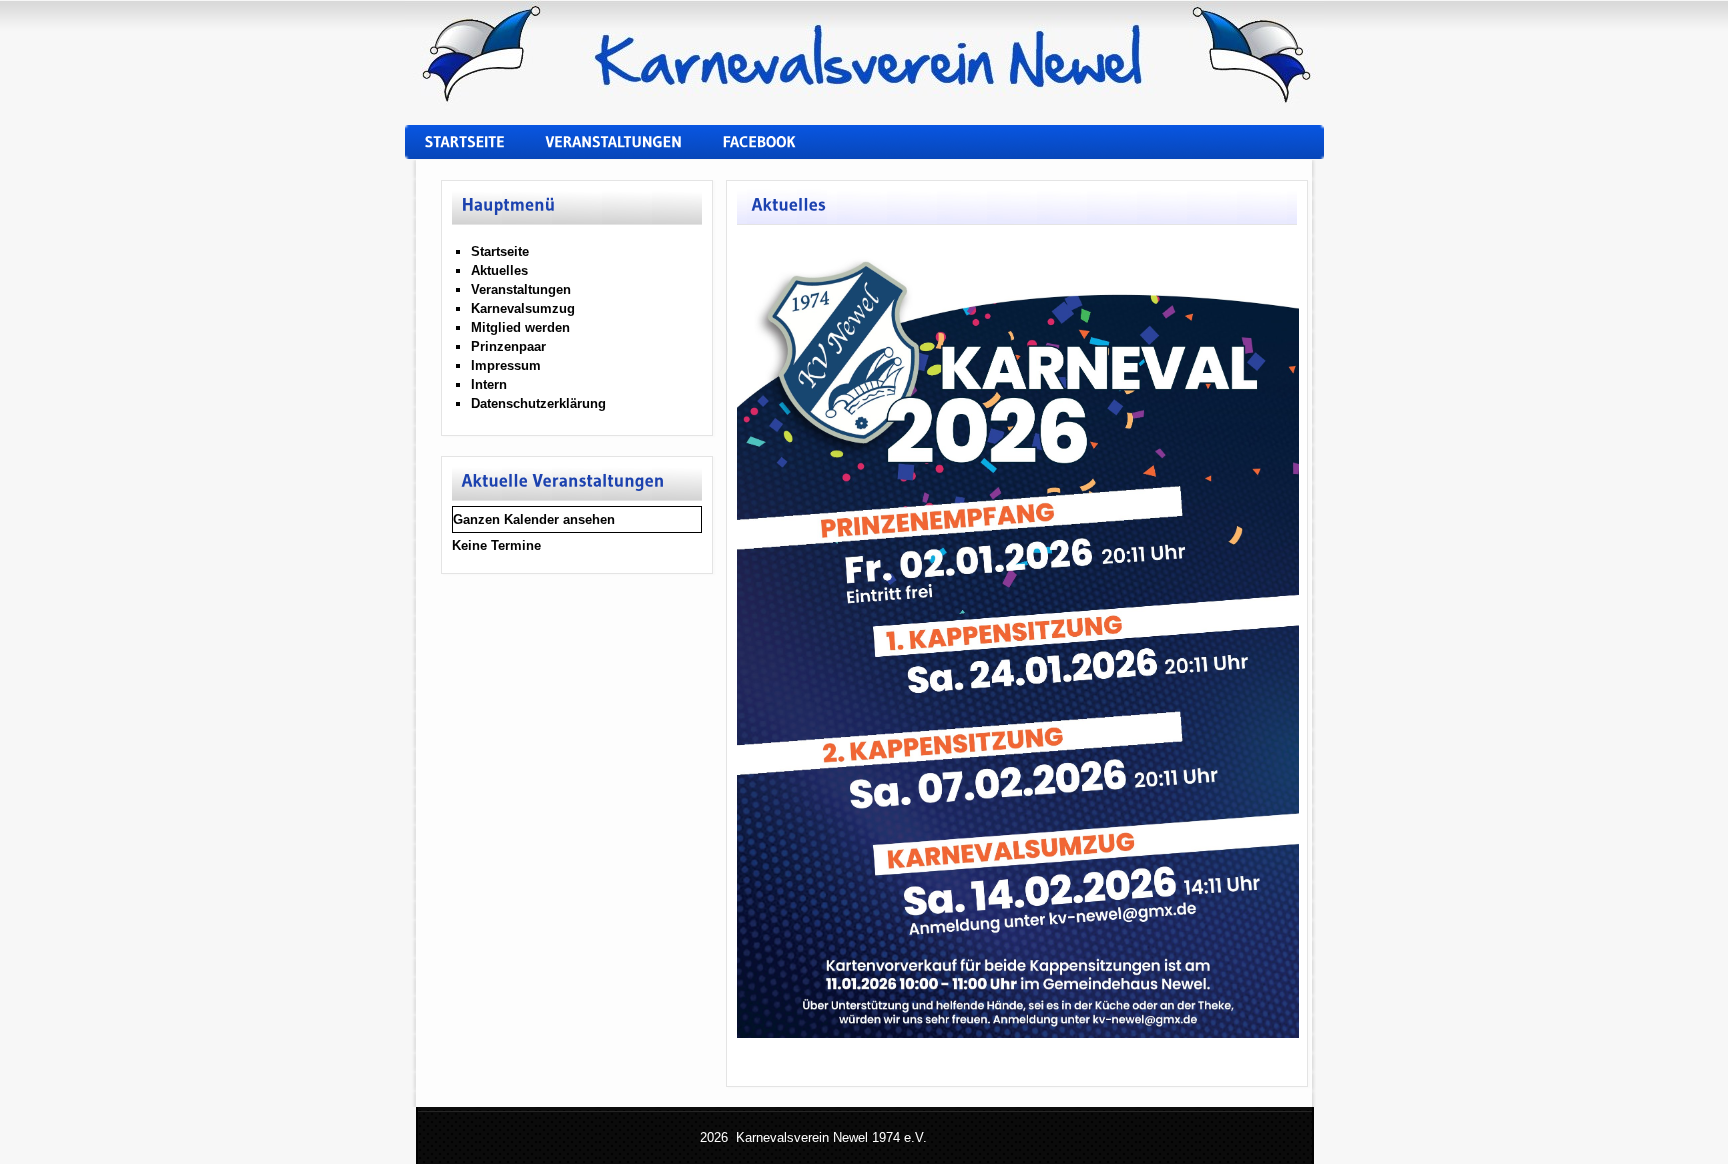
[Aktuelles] (787, 206)
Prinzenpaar (508, 346)
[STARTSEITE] (470, 152)
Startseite (500, 251)
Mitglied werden (520, 327)
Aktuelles (499, 270)
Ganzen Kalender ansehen (534, 519)
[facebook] (764, 152)
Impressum (506, 365)
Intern (489, 384)
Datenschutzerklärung (538, 403)
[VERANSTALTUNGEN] (619, 152)
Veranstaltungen (521, 289)
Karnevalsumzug (523, 308)
